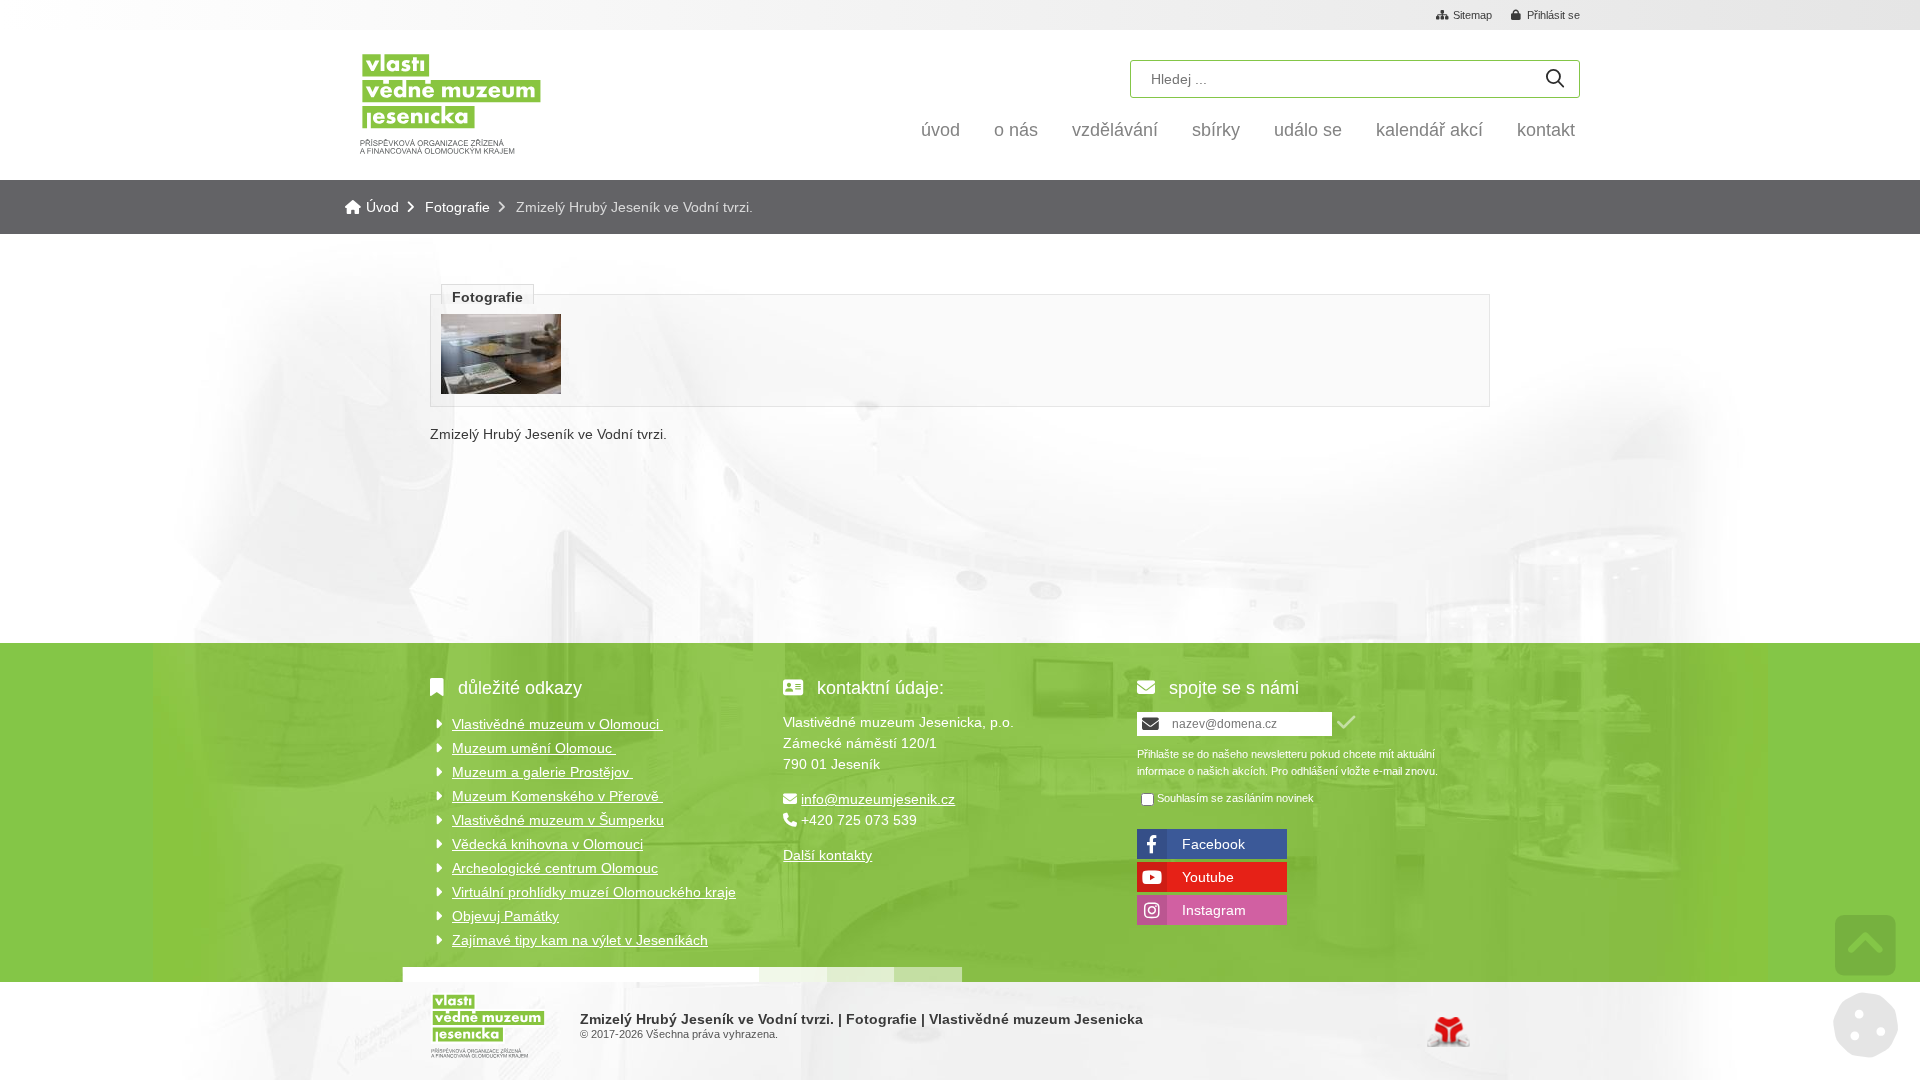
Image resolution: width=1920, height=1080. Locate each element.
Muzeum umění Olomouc (534, 748)
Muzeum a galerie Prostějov (542, 772)
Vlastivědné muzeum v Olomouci (557, 724)
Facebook (1213, 844)
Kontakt (1546, 130)
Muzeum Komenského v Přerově (557, 796)
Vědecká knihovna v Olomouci (547, 844)
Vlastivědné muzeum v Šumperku (558, 820)
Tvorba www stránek (1448, 1032)
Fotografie (457, 207)
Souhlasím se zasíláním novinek (1235, 798)
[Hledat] (1555, 79)
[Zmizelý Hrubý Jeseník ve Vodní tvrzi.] (501, 389)
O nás (1016, 130)
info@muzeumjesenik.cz (878, 799)
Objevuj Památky (505, 916)
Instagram (1214, 910)
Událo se (1308, 130)
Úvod (450, 102)
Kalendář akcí (1429, 130)
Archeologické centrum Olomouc (555, 868)
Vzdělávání (1115, 130)
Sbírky (1216, 130)
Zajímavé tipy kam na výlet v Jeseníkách (580, 940)
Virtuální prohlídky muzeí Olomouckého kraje (594, 892)
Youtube (1208, 877)
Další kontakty (827, 855)
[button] (1546, 16)
